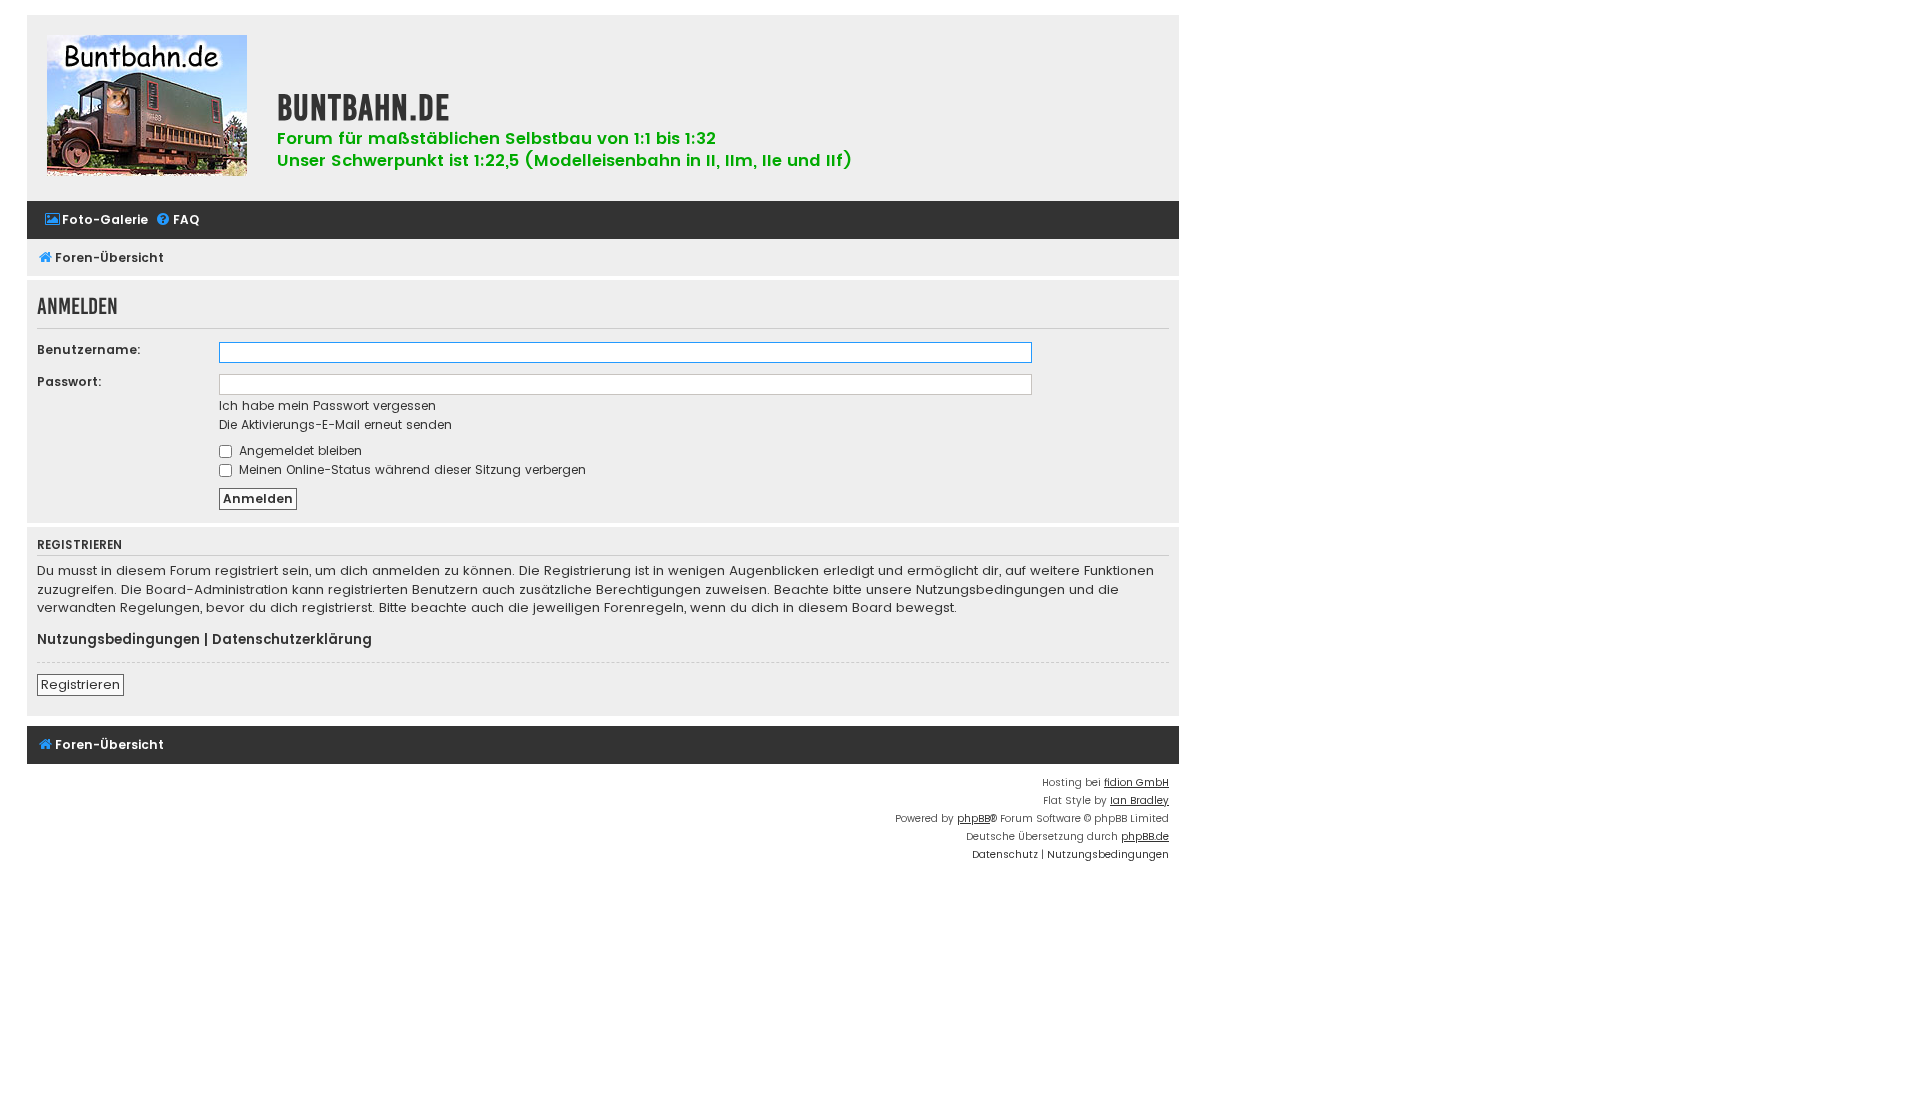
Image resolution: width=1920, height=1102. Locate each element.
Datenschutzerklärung (292, 640)
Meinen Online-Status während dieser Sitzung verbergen (410, 469)
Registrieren (80, 684)
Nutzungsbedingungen (118, 640)
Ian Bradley (1139, 800)
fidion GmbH (1136, 782)
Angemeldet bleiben (298, 450)
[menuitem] (96, 220)
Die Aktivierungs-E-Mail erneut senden (335, 424)
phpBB (973, 818)
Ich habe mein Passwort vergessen (327, 405)
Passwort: (69, 381)
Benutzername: (89, 349)
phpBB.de (1145, 836)
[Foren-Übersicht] (147, 108)
